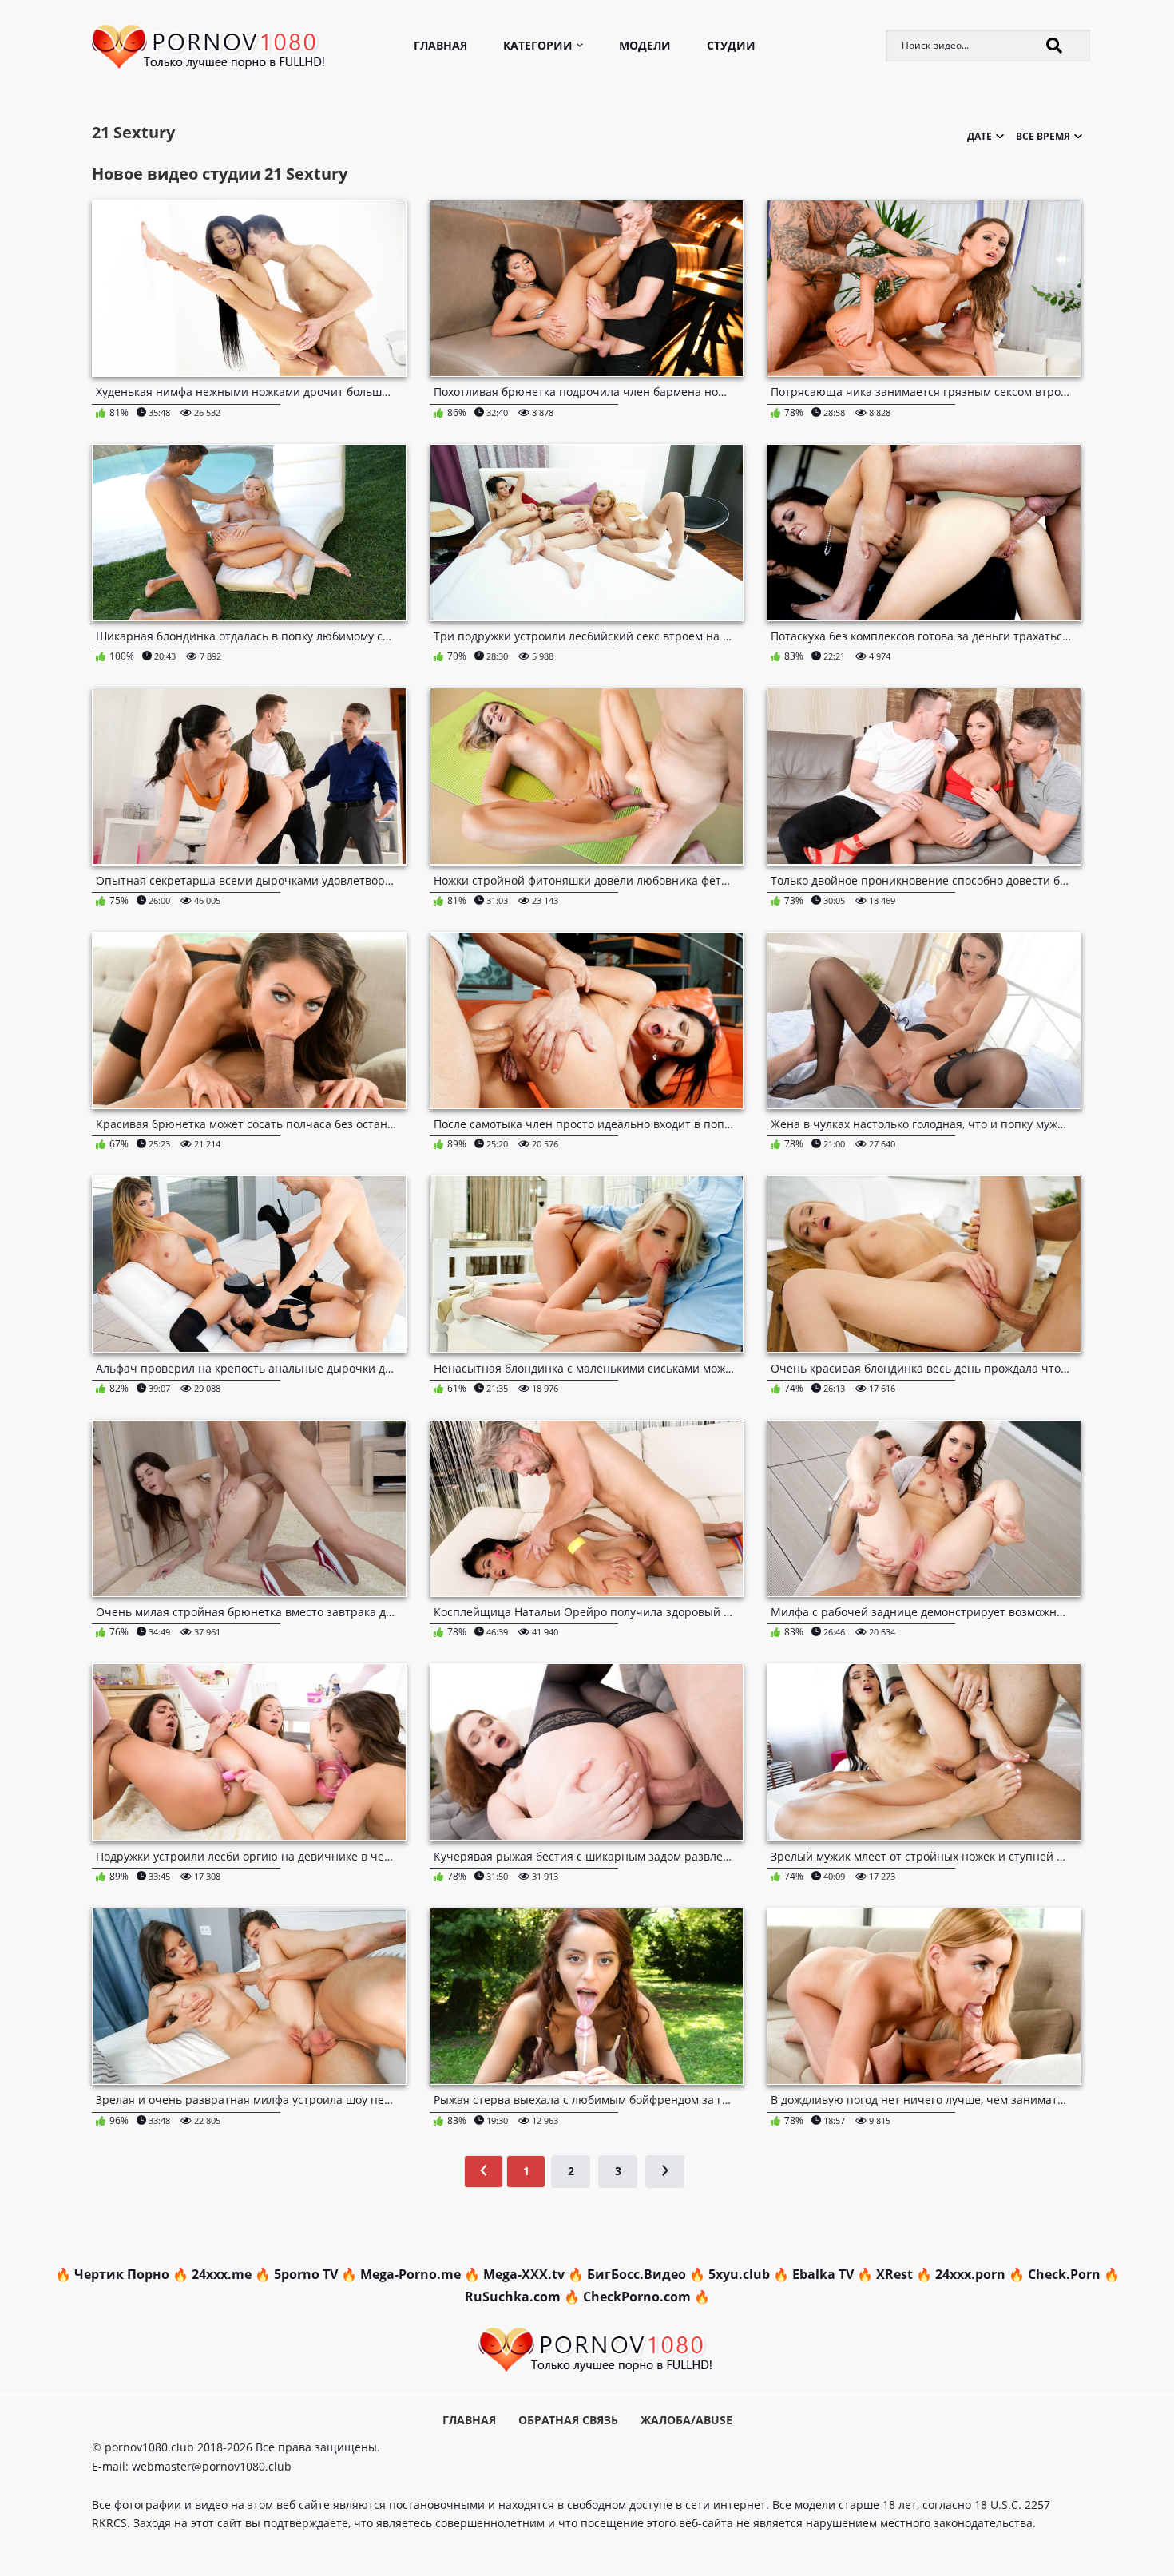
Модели (645, 45)
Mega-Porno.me (411, 2274)
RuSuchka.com (513, 2297)
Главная (440, 45)
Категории (538, 45)
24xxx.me (222, 2274)
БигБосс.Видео (637, 2274)
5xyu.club (739, 2274)
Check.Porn (1064, 2274)
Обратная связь (568, 2420)
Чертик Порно (122, 2274)
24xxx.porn (970, 2274)
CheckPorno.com (637, 2297)
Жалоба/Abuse (686, 2420)
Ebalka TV (823, 2274)
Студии (731, 45)
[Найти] (1054, 46)
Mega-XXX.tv (524, 2274)
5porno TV (306, 2274)
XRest (894, 2274)
